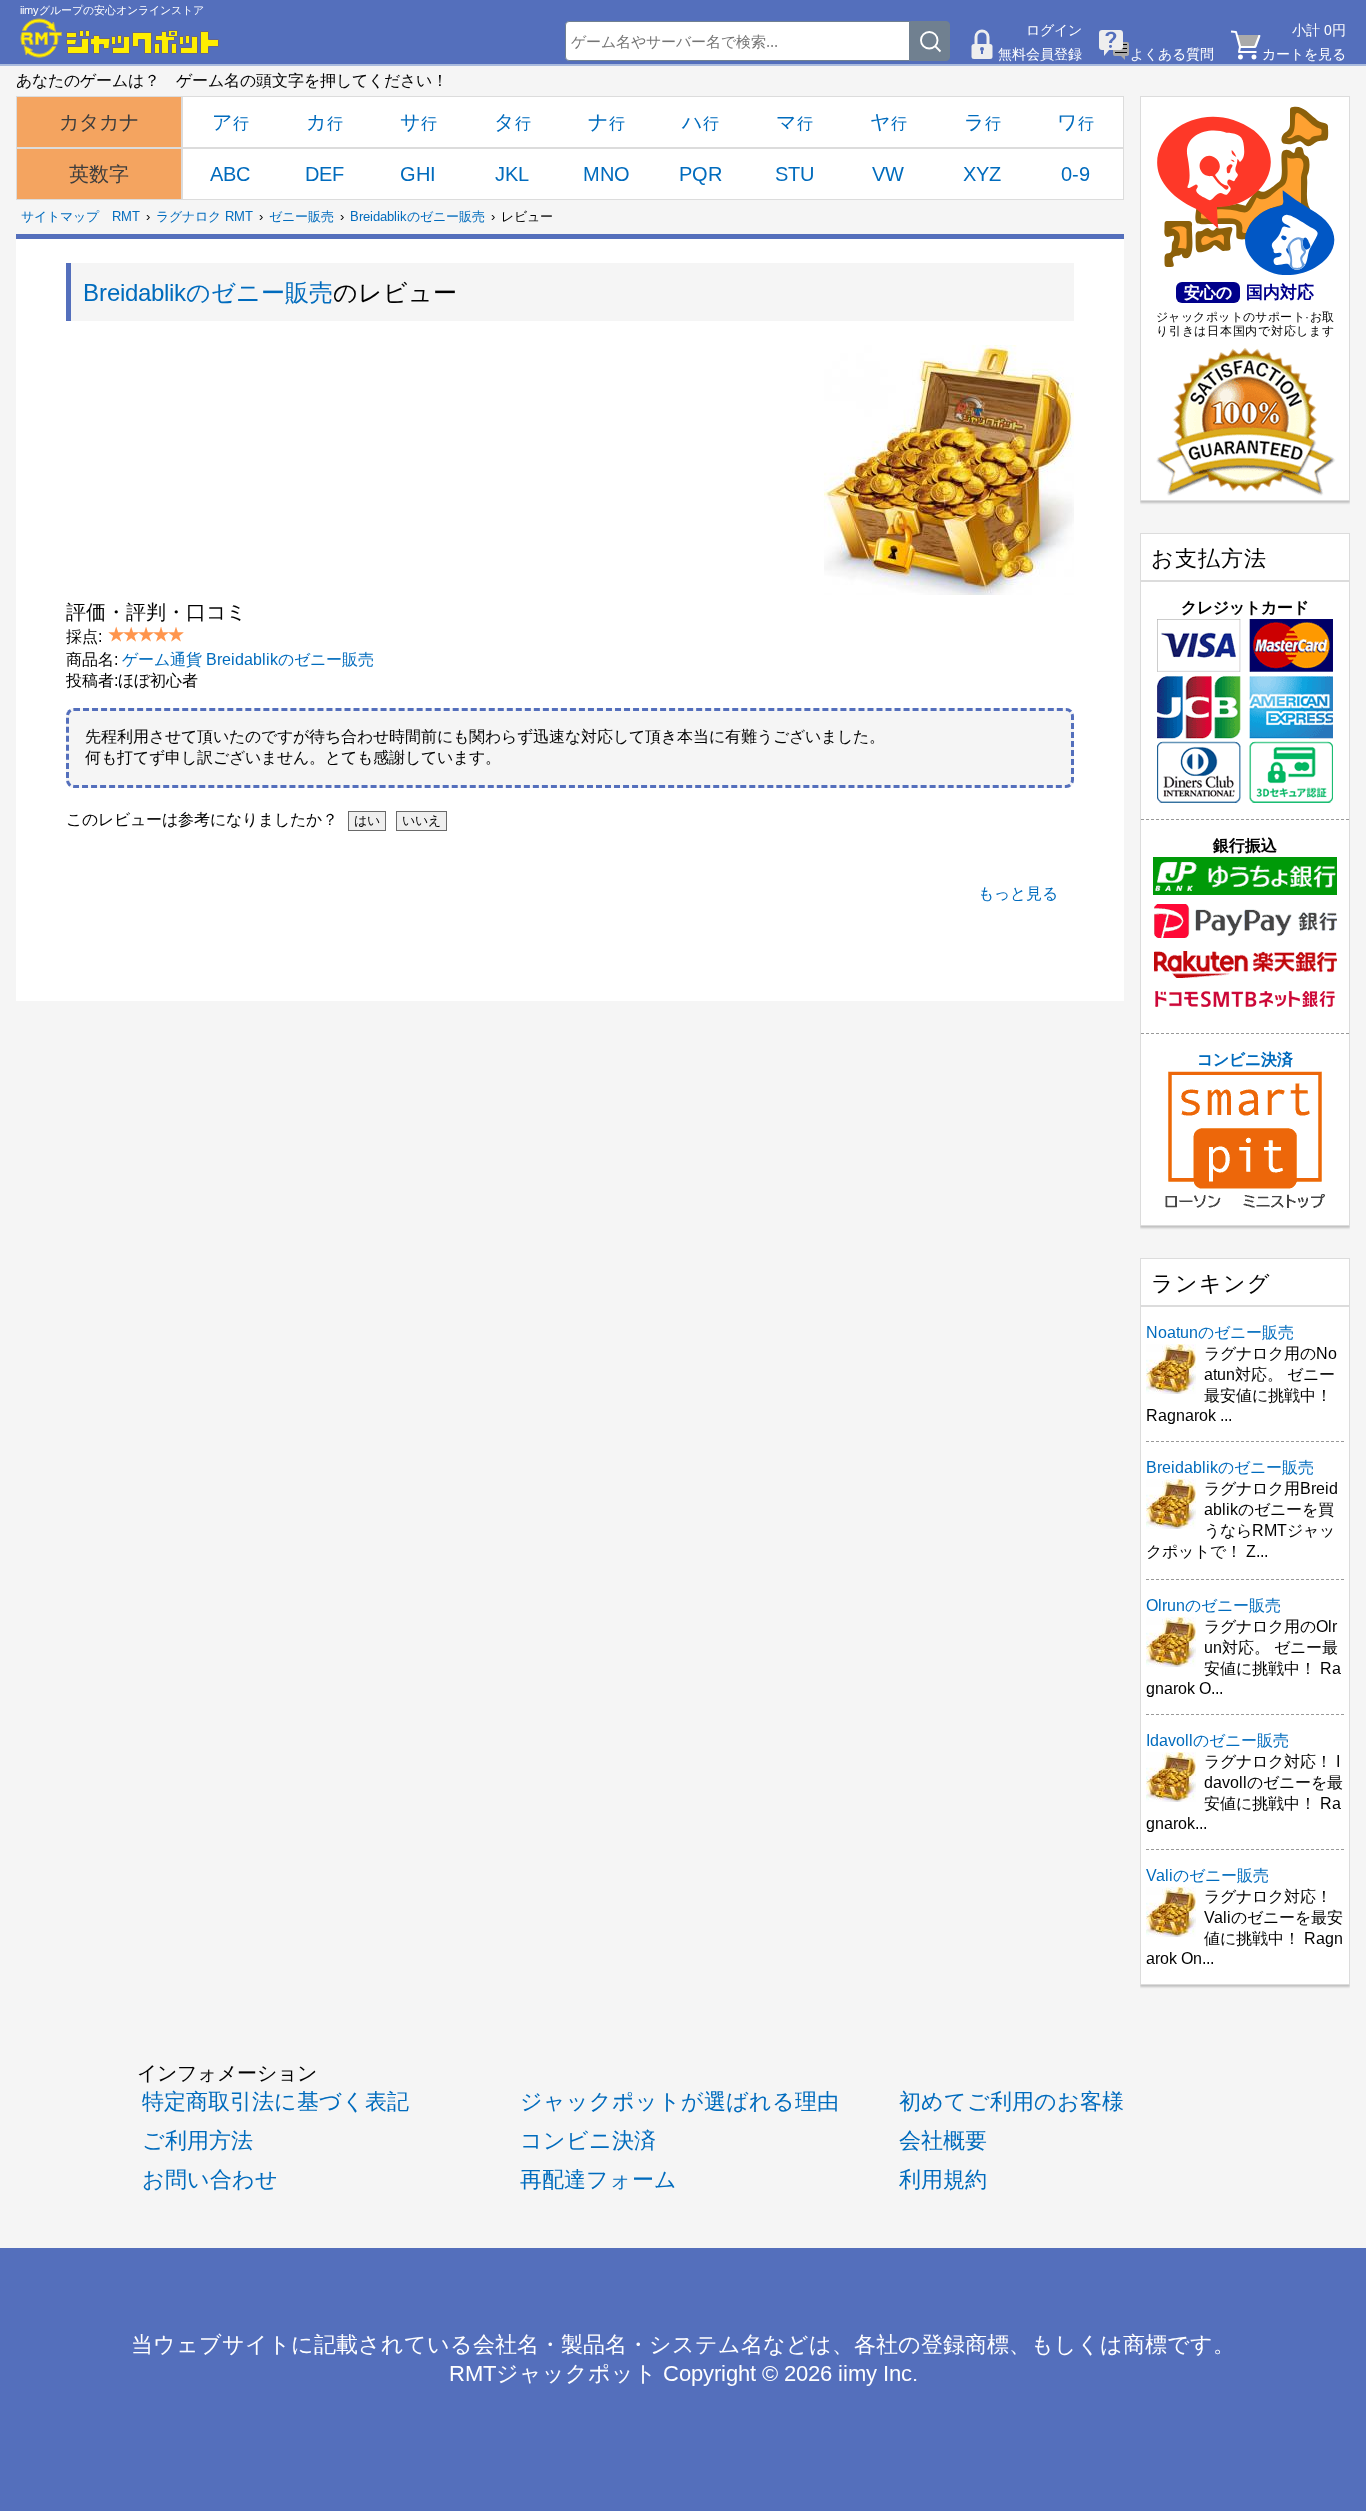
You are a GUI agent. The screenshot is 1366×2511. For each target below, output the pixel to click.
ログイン (1054, 30)
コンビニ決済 (1245, 1059)
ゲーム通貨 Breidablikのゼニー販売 (248, 659)
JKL (512, 174)
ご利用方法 (197, 2140)
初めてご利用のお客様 (1011, 2101)
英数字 (99, 174)
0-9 (1075, 174)
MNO (606, 174)
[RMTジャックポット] (120, 38)
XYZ (982, 174)
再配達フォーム (598, 2179)
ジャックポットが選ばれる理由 (679, 2101)
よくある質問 (1172, 54)
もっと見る (1018, 893)
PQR (700, 174)
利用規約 (943, 2179)
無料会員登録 (1040, 54)
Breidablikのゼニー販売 (417, 216)
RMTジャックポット (553, 2373)
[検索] (930, 41)
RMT (126, 216)
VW (888, 174)
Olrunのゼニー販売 (1213, 1605)
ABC (230, 174)
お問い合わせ (210, 2179)
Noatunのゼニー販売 (1220, 1332)
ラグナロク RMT (204, 216)
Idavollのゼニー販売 (1217, 1740)
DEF (324, 174)
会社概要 (943, 2140)
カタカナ (99, 122)
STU (794, 174)
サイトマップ (60, 216)
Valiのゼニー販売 (1207, 1875)
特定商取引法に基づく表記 (275, 2101)
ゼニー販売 (301, 216)
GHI (418, 174)
